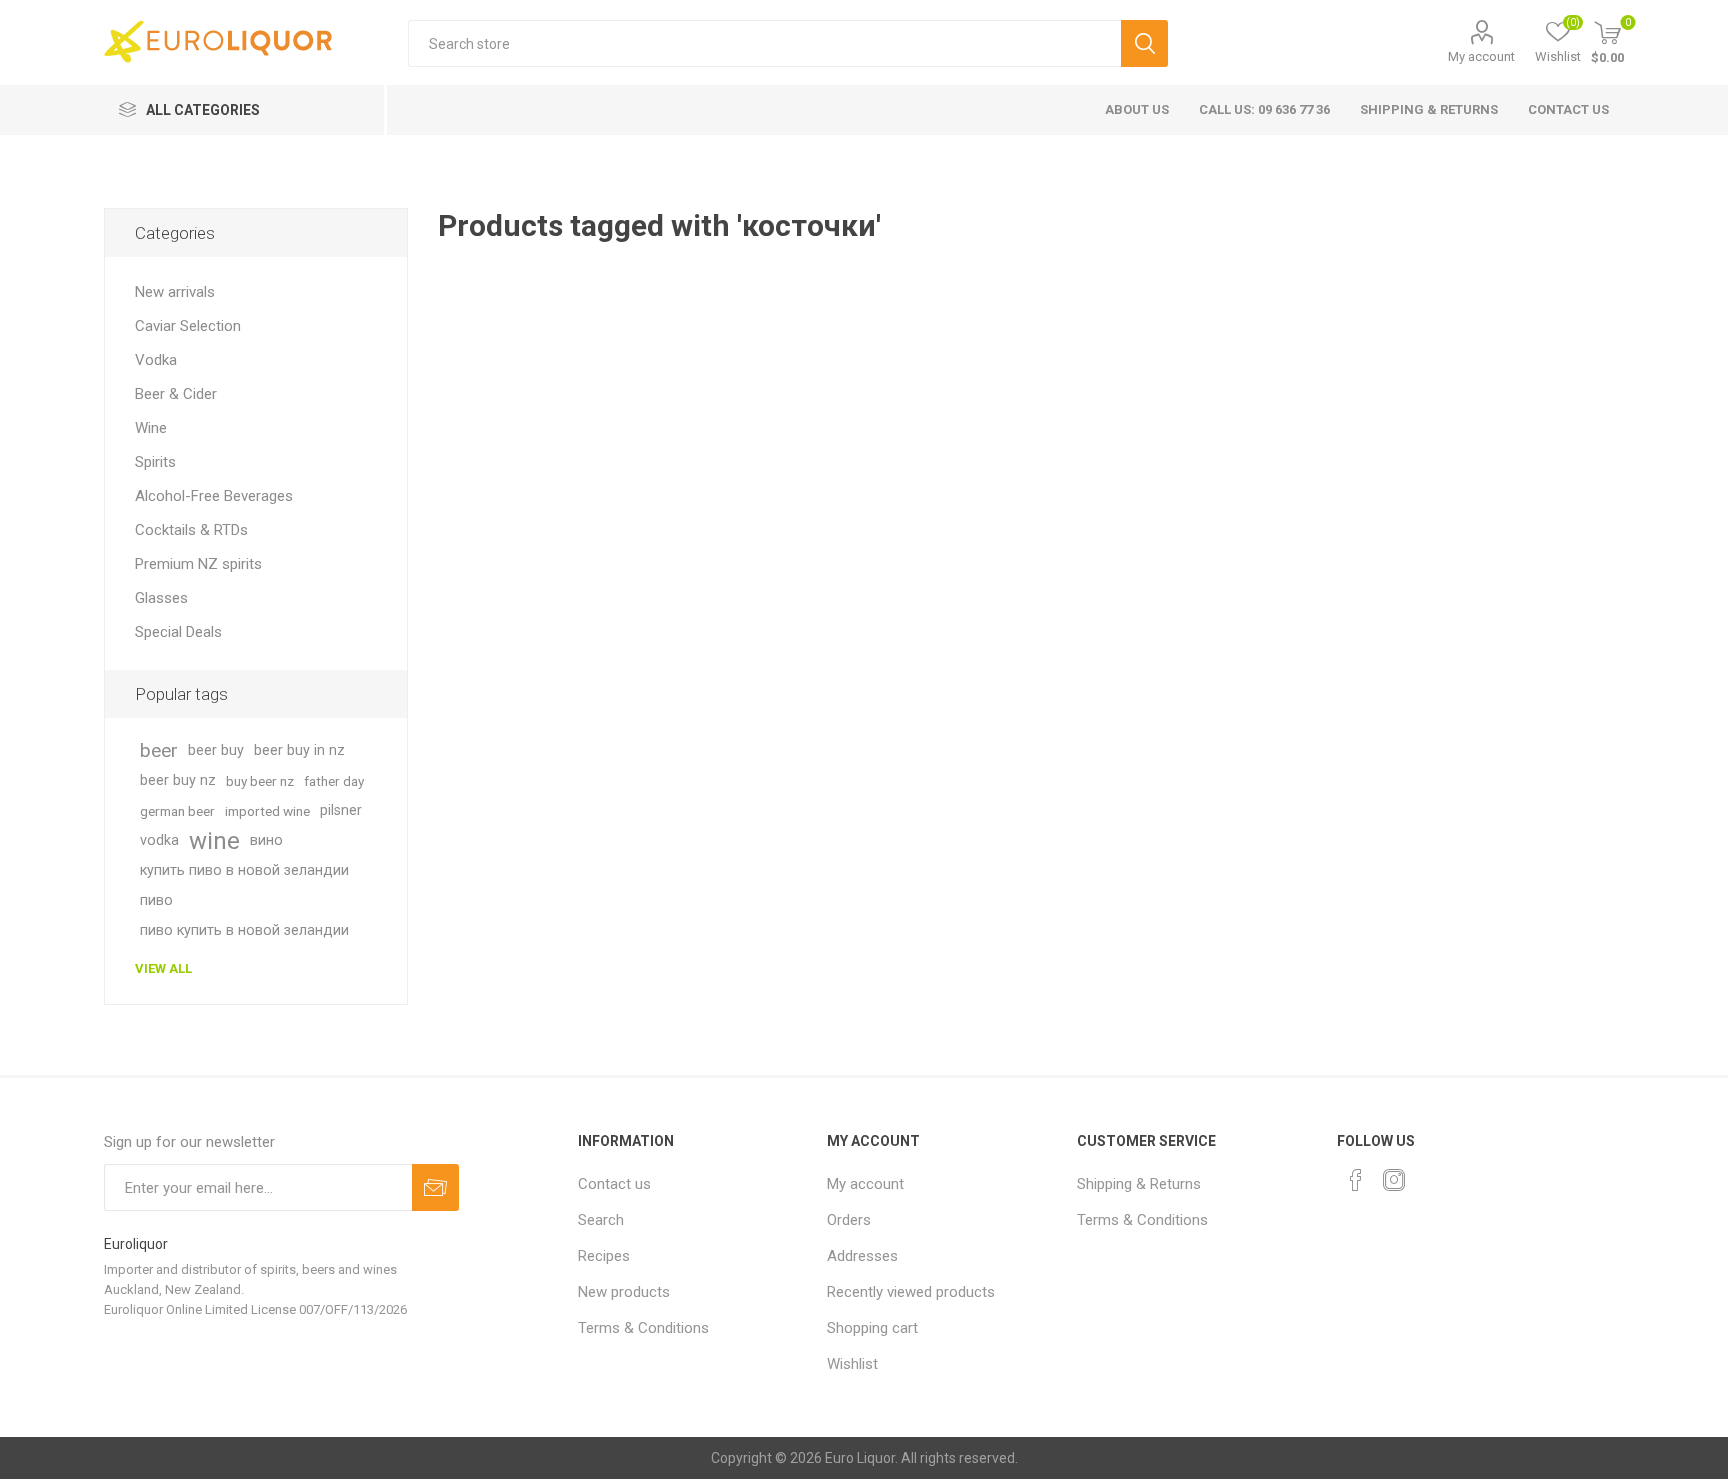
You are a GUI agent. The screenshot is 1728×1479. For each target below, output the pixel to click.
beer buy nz (178, 780)
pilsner (341, 810)
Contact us (1568, 109)
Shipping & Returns (1429, 109)
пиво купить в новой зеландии (244, 930)
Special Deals (178, 632)
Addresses (862, 1256)
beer (159, 750)
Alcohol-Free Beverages (214, 496)
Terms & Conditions (643, 1328)
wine (214, 841)
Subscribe (435, 1187)
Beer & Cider (176, 394)
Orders (849, 1220)
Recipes (604, 1256)
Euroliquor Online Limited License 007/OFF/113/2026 (255, 1309)
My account (1481, 56)
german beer (177, 811)
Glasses (161, 598)
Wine (151, 428)
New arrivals (175, 292)
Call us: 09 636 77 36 (1264, 109)
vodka (159, 840)
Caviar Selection (188, 326)
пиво (156, 900)
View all (163, 968)
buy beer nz (260, 781)
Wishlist (852, 1364)
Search (1144, 43)
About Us (1137, 109)
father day (334, 781)
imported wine (267, 811)
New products (624, 1292)
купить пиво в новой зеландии (244, 870)
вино (266, 840)
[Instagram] (1394, 1180)
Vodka (156, 360)
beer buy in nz (299, 750)
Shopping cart (872, 1328)
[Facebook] (1356, 1180)
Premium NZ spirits (198, 564)
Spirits (155, 462)
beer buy (216, 750)
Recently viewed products (911, 1292)
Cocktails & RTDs (191, 530)
